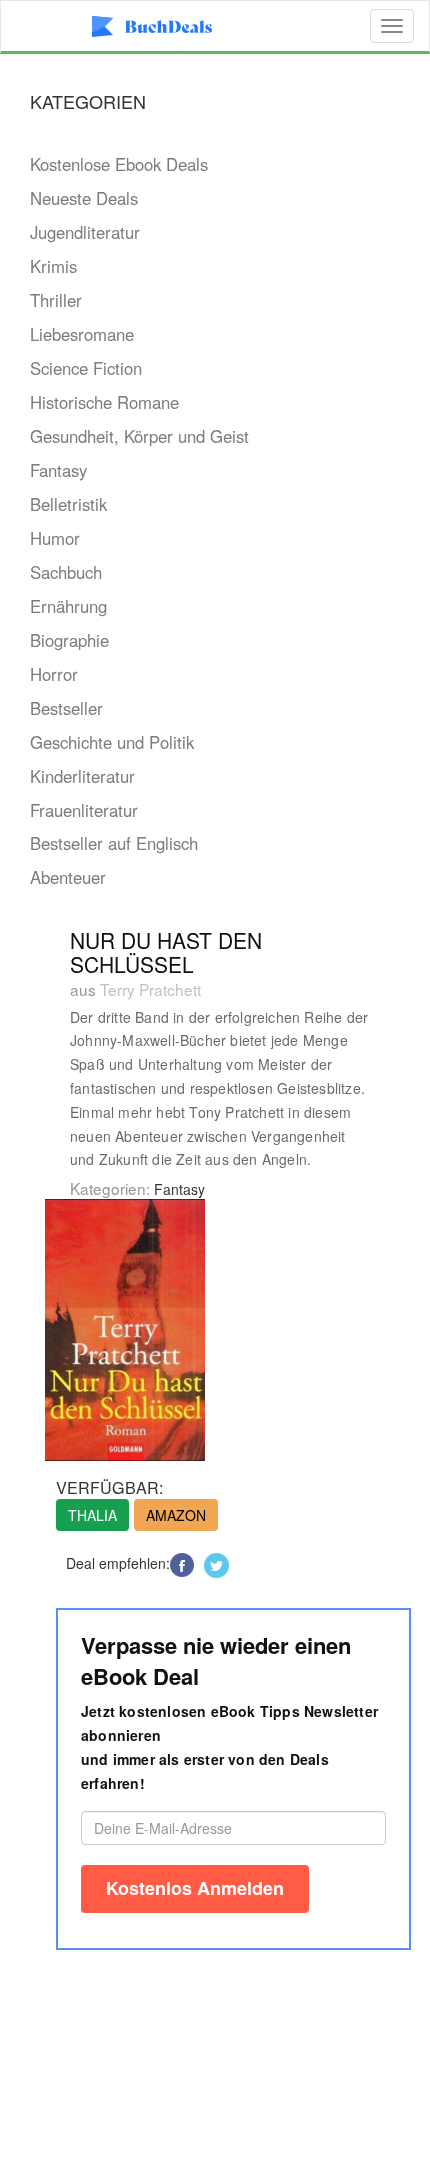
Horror (54, 674)
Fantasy (58, 470)
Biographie (69, 640)
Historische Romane (104, 402)
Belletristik (68, 504)
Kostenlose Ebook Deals (119, 164)
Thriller (56, 300)
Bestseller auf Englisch (114, 843)
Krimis (53, 266)
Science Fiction (86, 368)
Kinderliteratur (82, 776)
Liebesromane (82, 334)
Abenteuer (68, 877)
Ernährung (68, 606)
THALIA (92, 1515)
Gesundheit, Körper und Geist (139, 436)
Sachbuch (66, 572)
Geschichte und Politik (112, 742)
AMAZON (176, 1515)
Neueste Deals (84, 198)
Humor (55, 538)
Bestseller (66, 708)
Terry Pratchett (150, 989)
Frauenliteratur (84, 810)
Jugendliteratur (85, 232)
